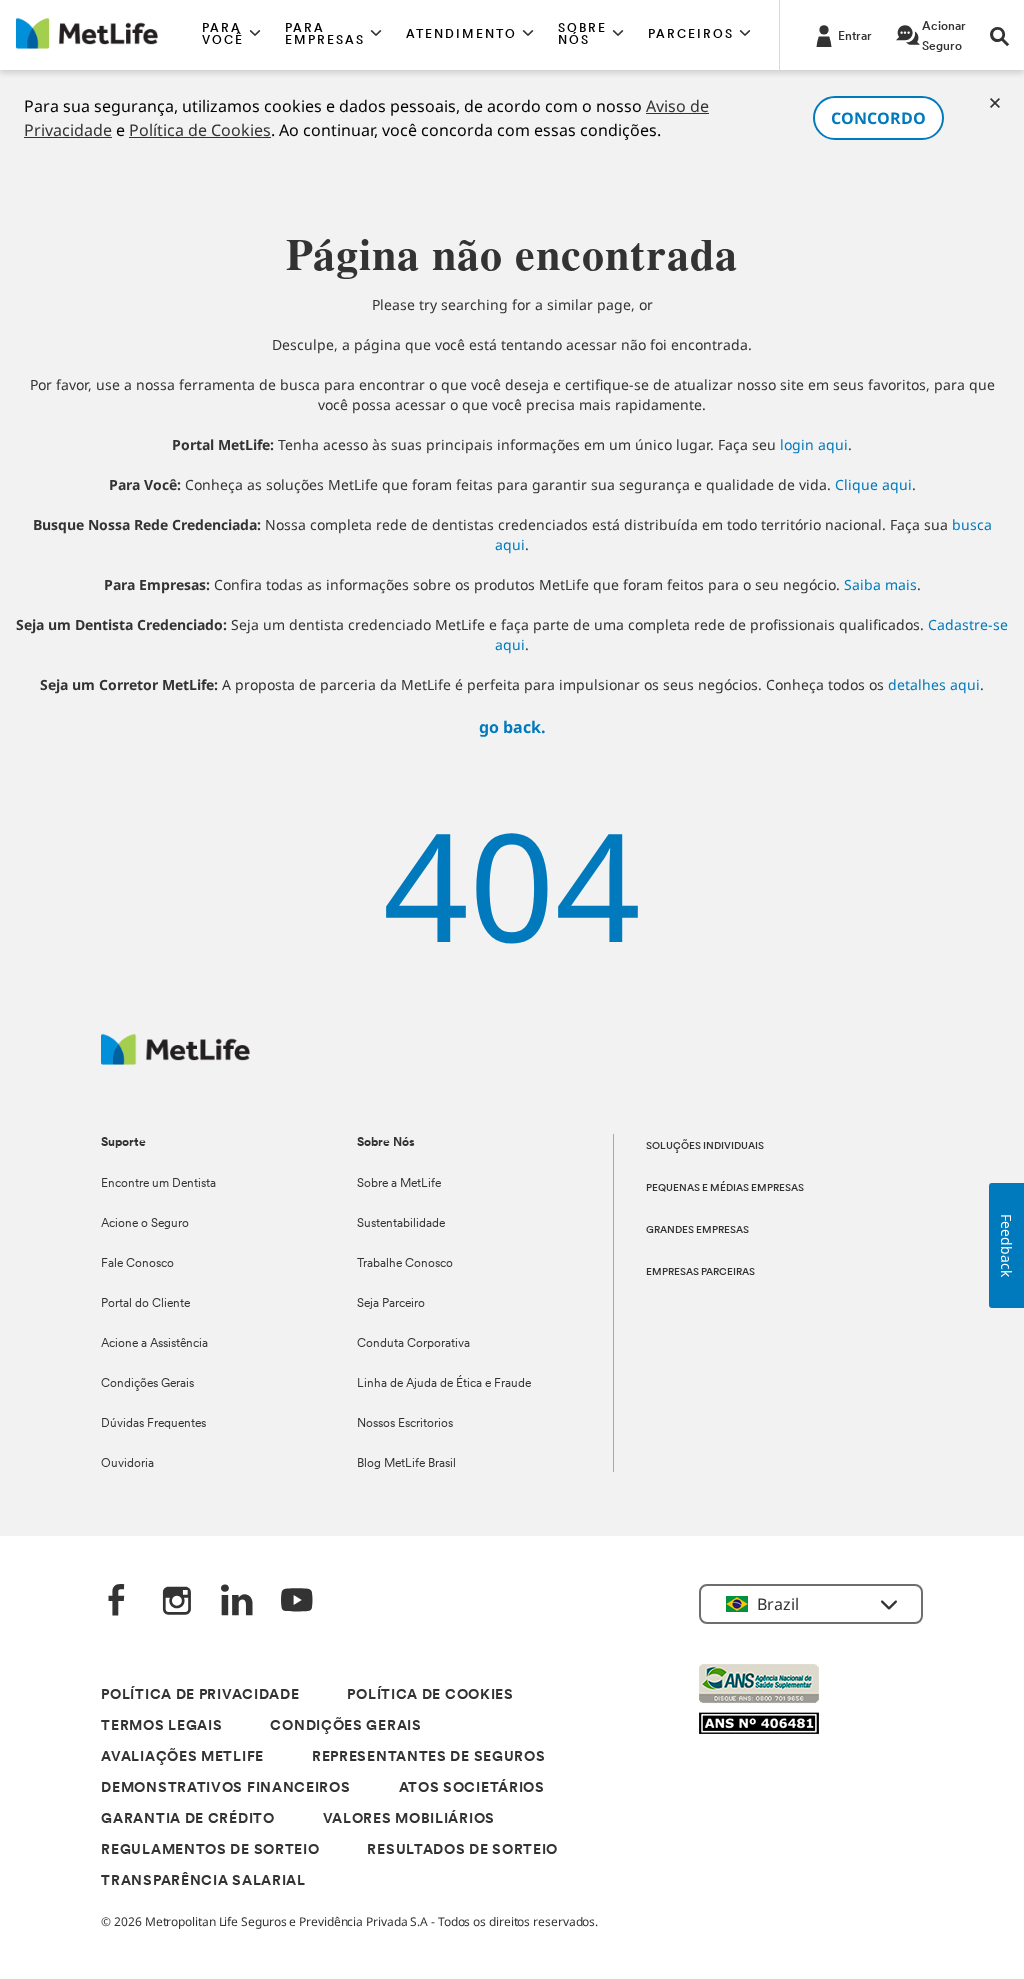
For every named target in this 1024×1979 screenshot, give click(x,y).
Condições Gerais (147, 1384)
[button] (231, 35)
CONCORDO (878, 118)
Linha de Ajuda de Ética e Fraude (444, 1384)
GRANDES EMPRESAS (697, 1230)
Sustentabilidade (401, 1224)
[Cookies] (995, 103)
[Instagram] (177, 1602)
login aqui (814, 444)
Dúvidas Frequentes (153, 1424)
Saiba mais (880, 584)
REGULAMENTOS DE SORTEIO (210, 1850)
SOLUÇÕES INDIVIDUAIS (705, 1146)
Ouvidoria (127, 1464)
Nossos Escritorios (405, 1424)
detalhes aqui (934, 684)
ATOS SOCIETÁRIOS (472, 1788)
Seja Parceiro (391, 1304)
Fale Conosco (137, 1264)
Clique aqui (873, 484)
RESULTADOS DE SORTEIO (462, 1850)
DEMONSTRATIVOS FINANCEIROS (225, 1788)
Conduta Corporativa (413, 1344)
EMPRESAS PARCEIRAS (700, 1272)
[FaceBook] (117, 1602)
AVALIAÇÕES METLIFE (182, 1757)
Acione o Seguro (145, 1224)
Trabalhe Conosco (405, 1264)
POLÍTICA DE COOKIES (430, 1695)
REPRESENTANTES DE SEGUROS (429, 1757)
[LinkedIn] (237, 1602)
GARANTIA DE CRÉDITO (187, 1819)
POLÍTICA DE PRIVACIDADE (200, 1695)
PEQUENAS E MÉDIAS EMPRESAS (725, 1188)
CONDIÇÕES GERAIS (345, 1726)
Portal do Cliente (145, 1304)
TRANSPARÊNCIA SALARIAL (203, 1881)
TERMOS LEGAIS (161, 1726)
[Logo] (175, 1059)
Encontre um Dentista (158, 1184)
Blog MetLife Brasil (406, 1464)
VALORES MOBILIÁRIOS (409, 1819)
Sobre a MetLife (399, 1184)
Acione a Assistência (154, 1344)
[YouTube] (297, 1602)
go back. (512, 727)
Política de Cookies (200, 130)
